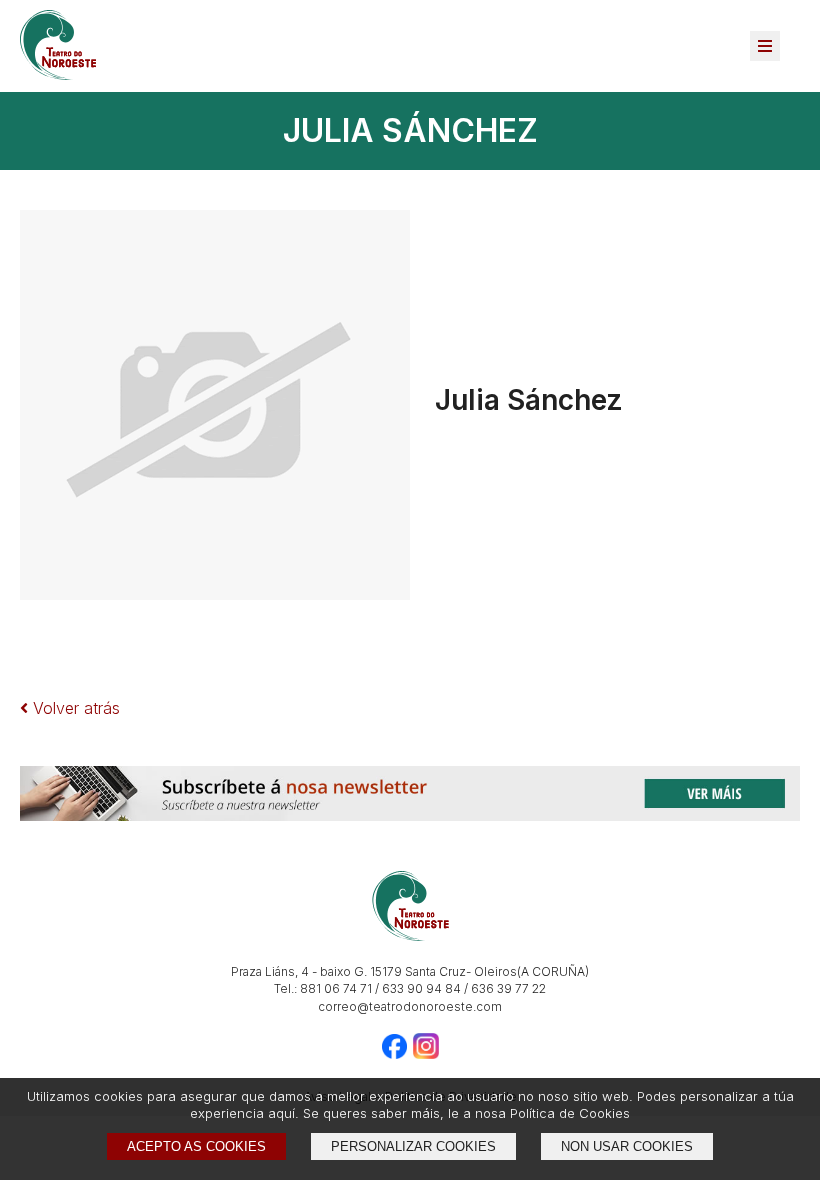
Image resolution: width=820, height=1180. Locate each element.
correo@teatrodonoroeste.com (410, 1006)
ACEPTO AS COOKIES (196, 1146)
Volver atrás (74, 708)
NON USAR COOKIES (627, 1146)
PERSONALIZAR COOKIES (413, 1146)
